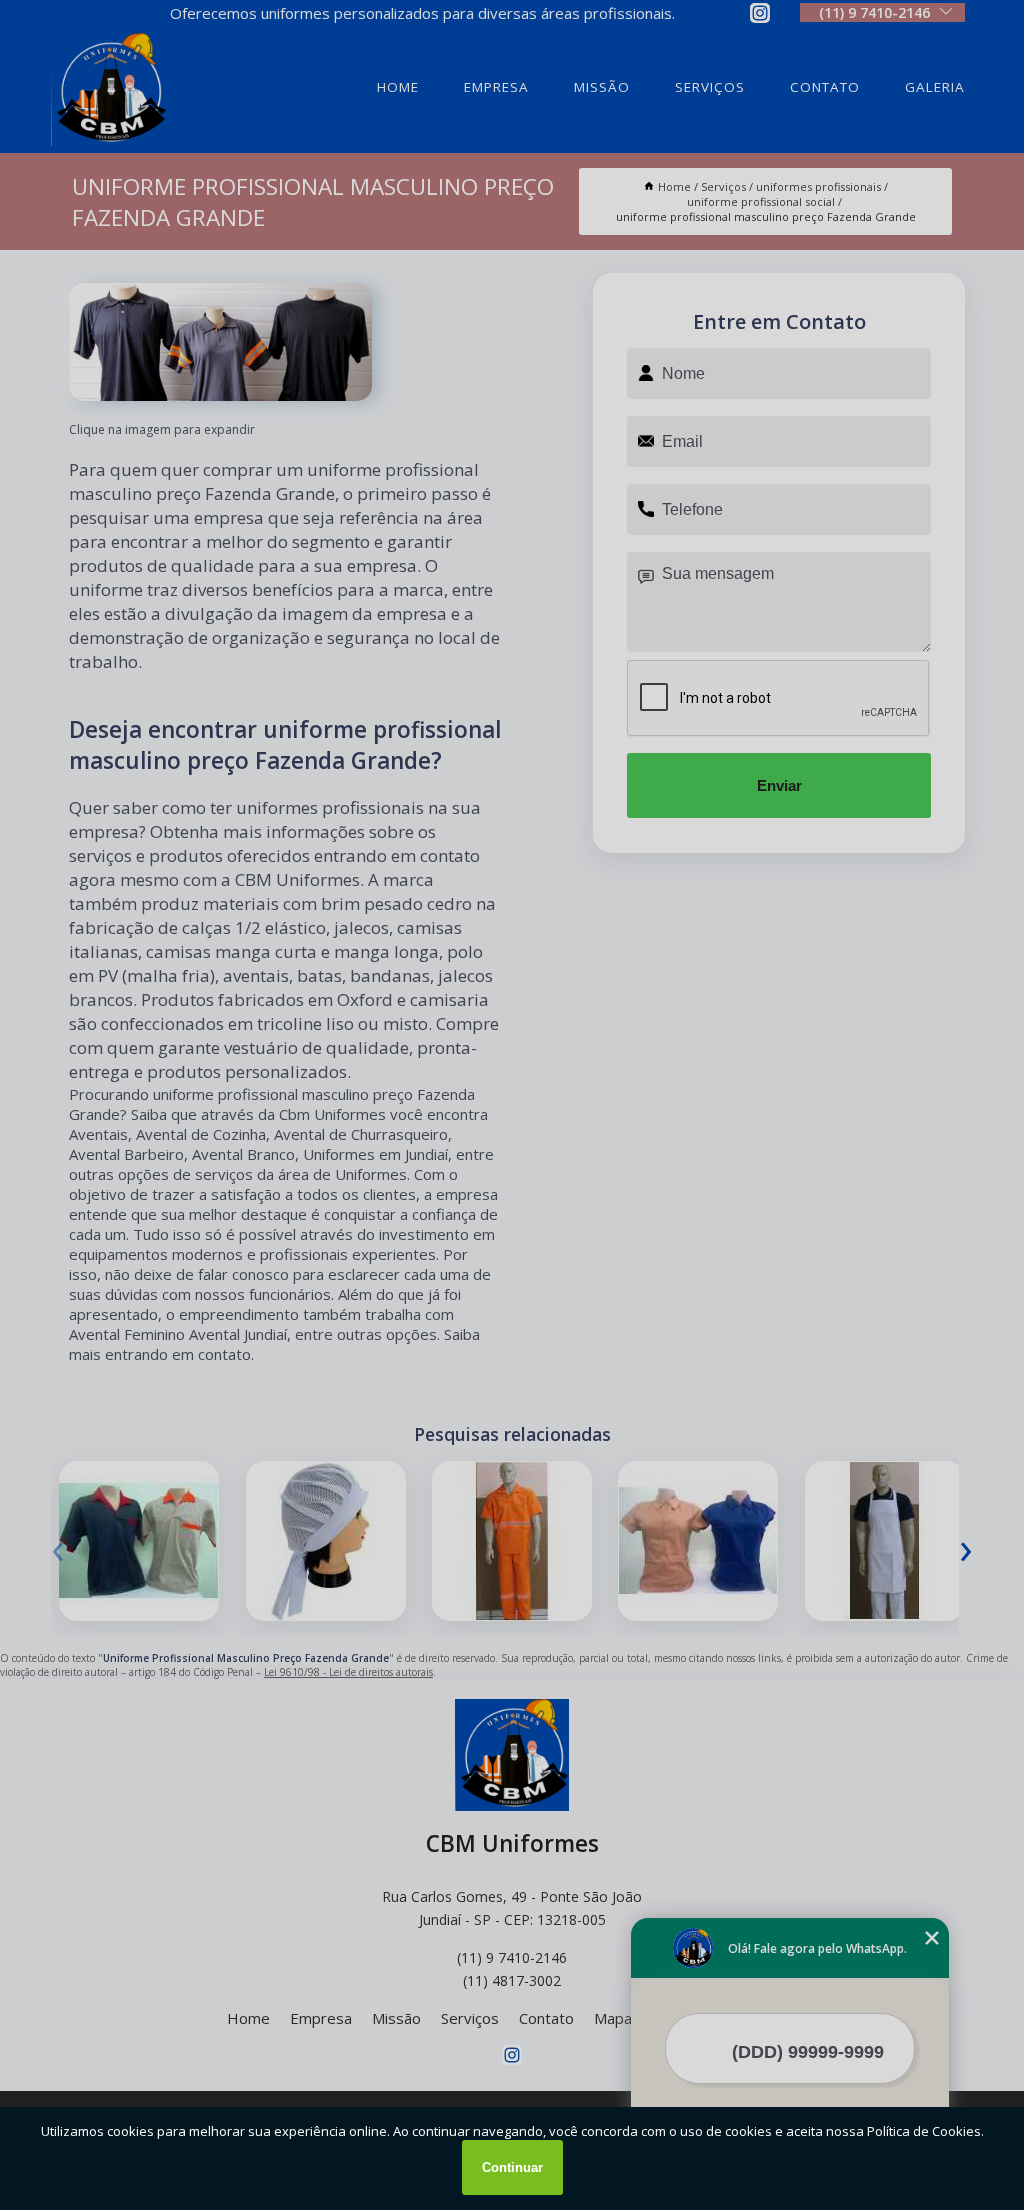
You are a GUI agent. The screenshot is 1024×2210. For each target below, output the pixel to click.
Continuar (512, 2167)
